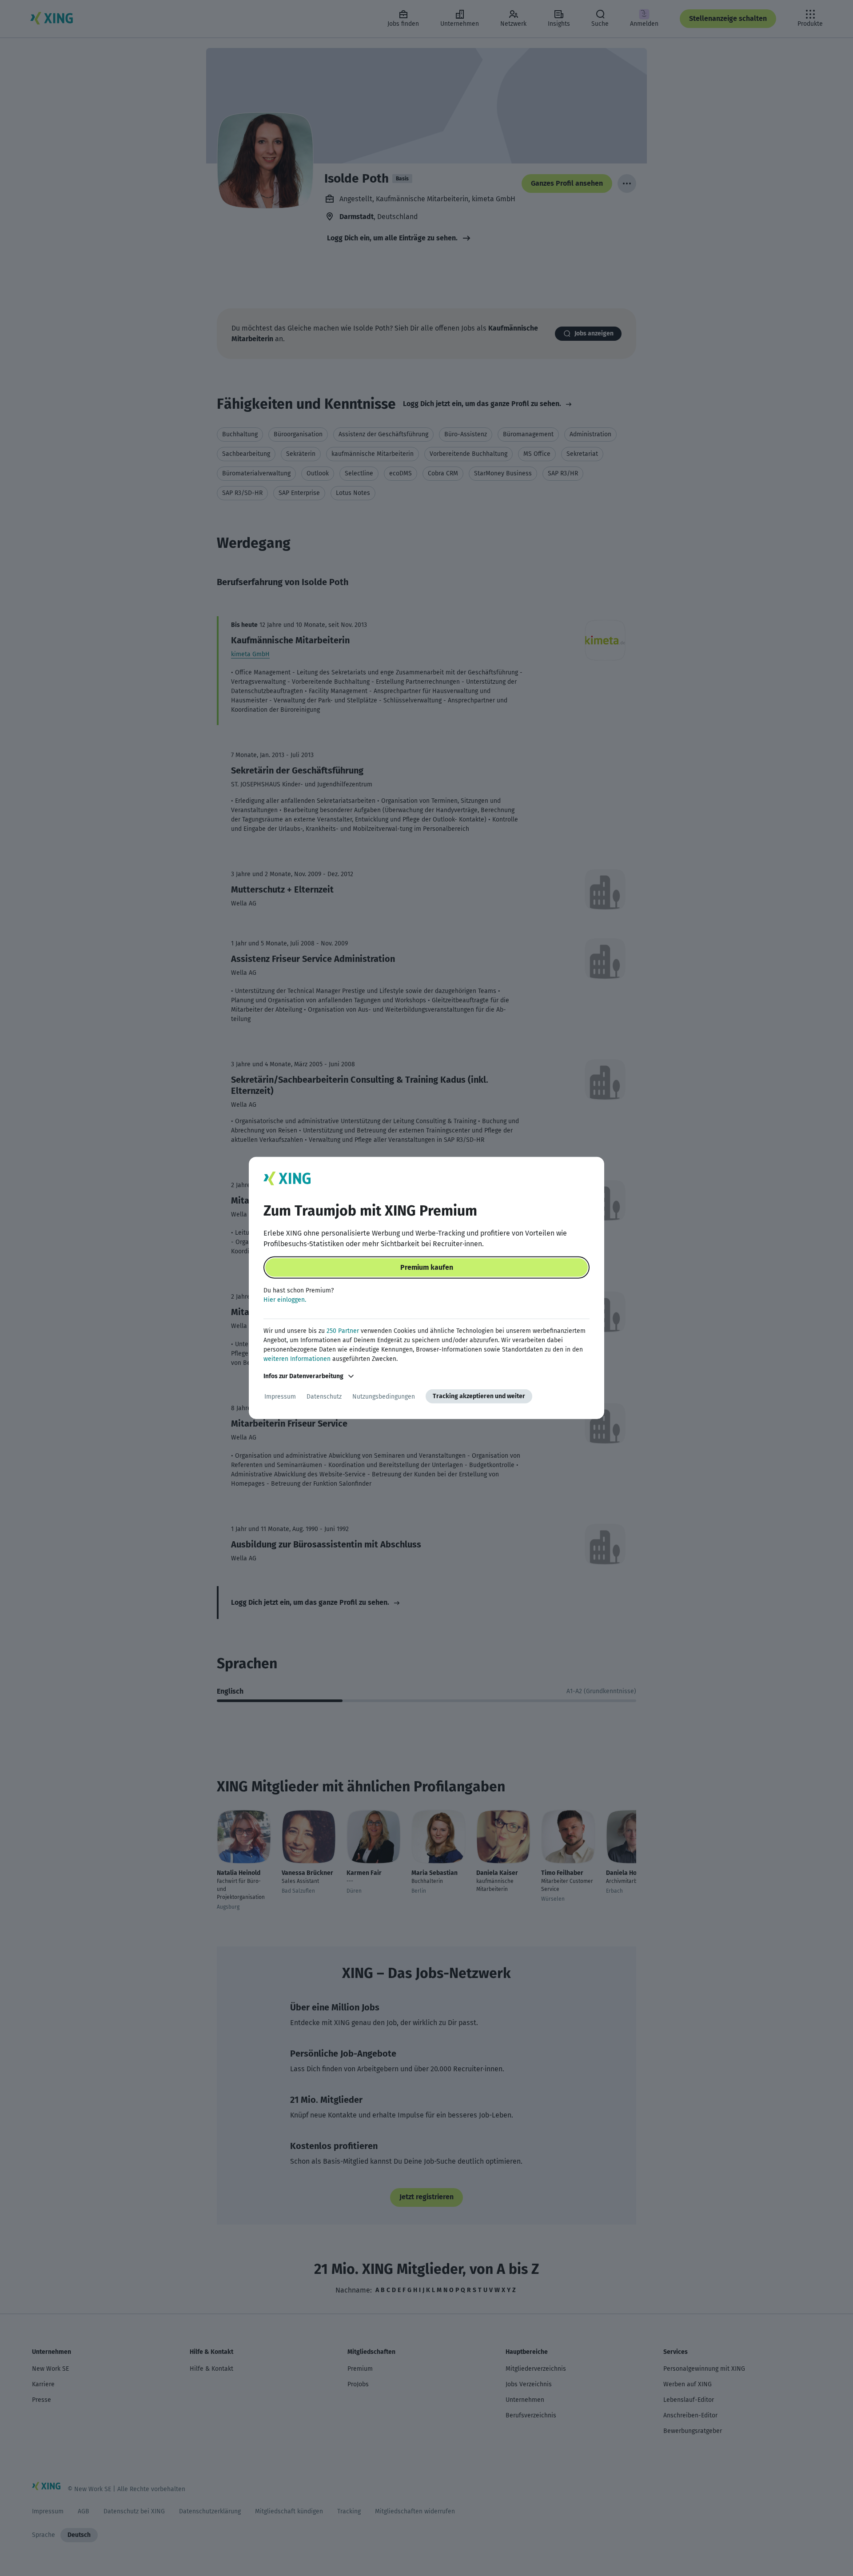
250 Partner (343, 1331)
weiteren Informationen (297, 1359)
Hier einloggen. (285, 1300)
